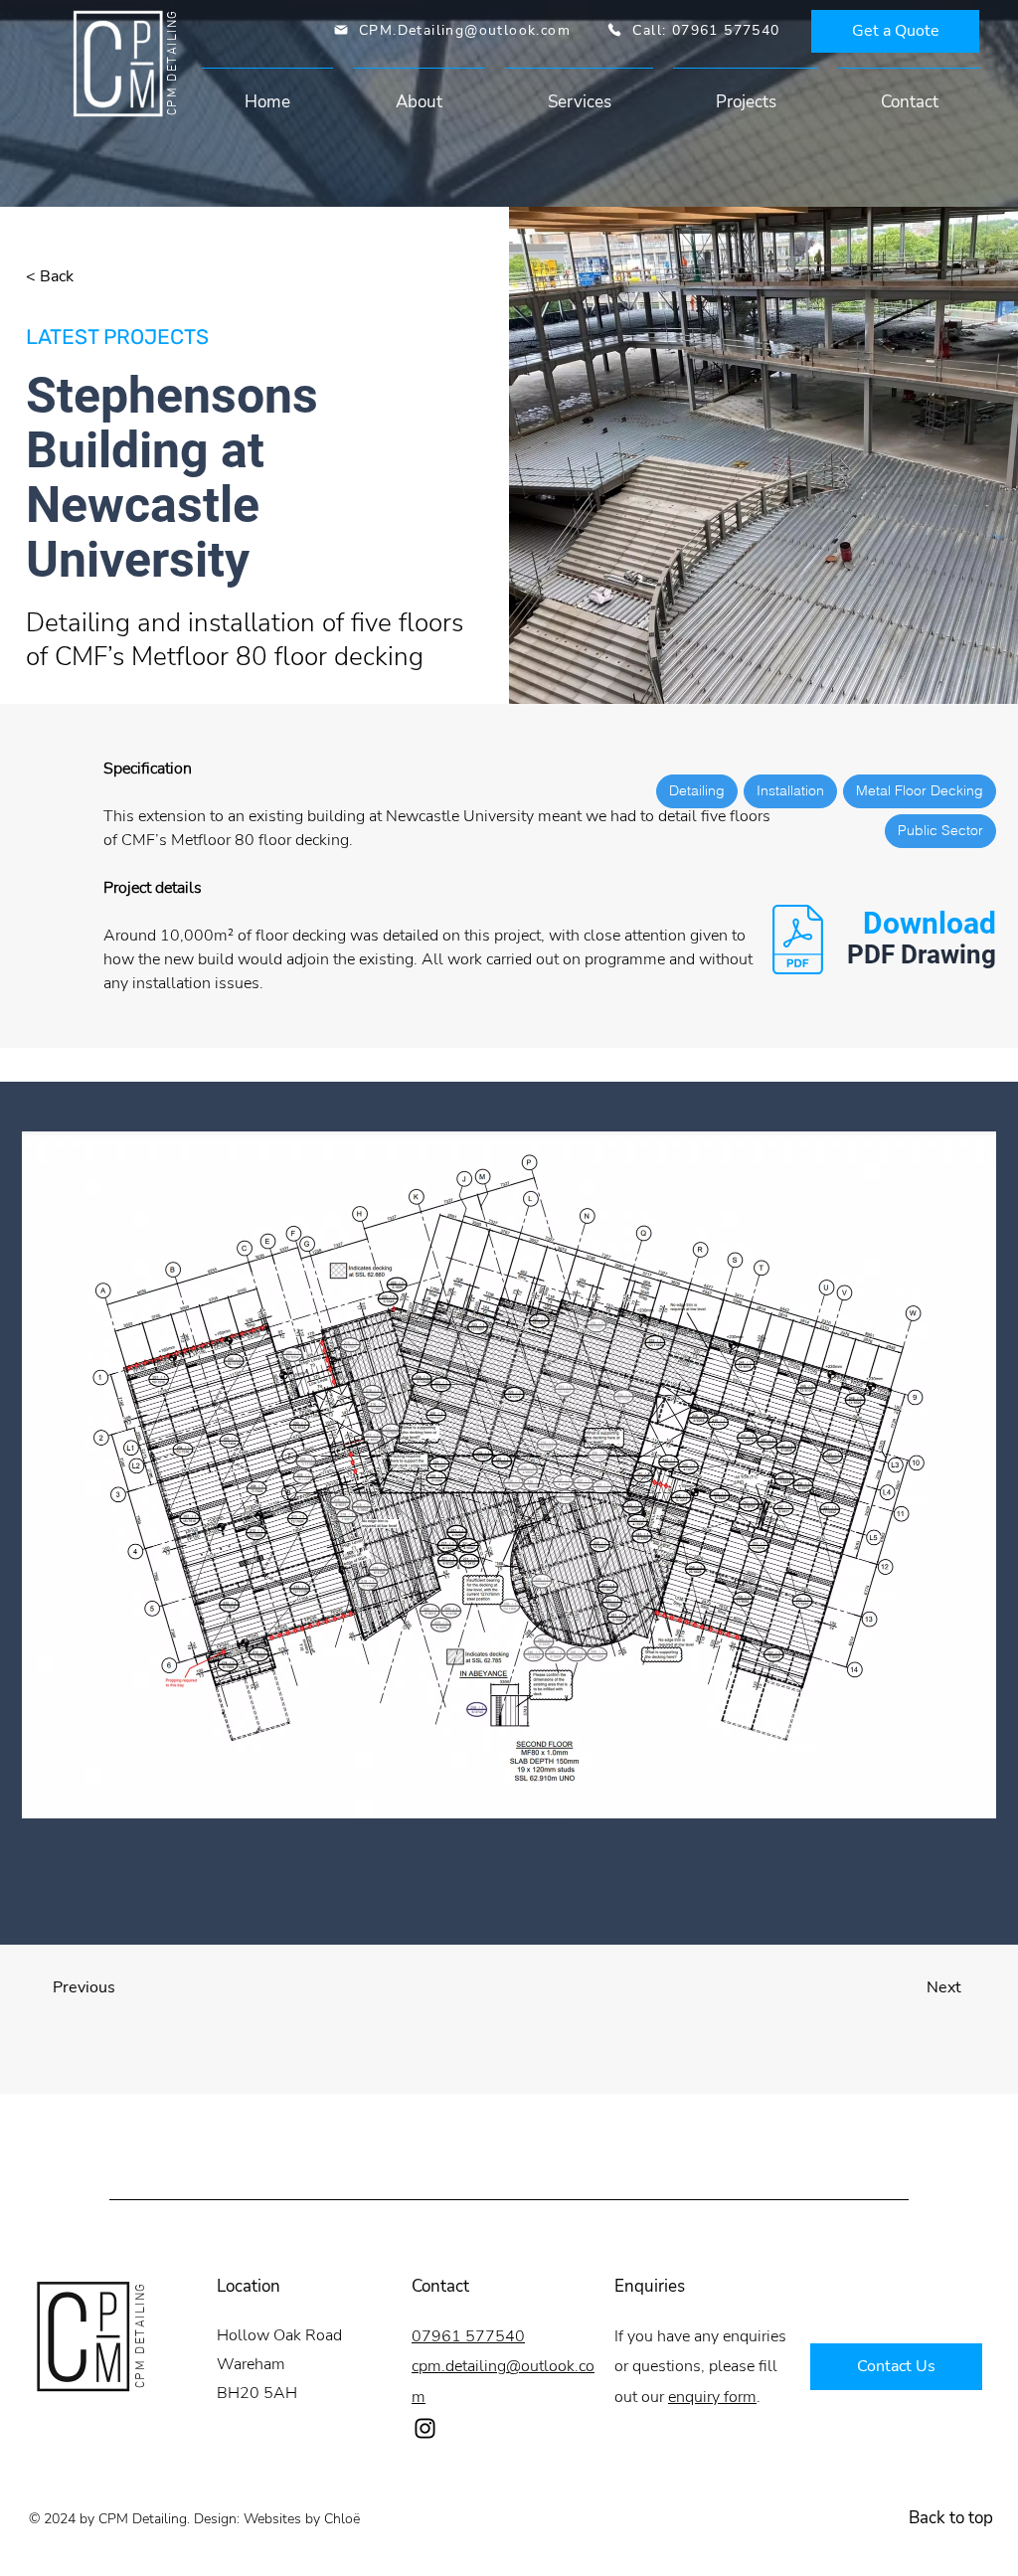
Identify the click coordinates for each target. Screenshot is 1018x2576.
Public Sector (940, 830)
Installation (790, 790)
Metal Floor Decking (920, 790)
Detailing (697, 790)
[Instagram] (425, 2428)
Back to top (951, 2518)
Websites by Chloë (302, 2519)
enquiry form (712, 2397)
